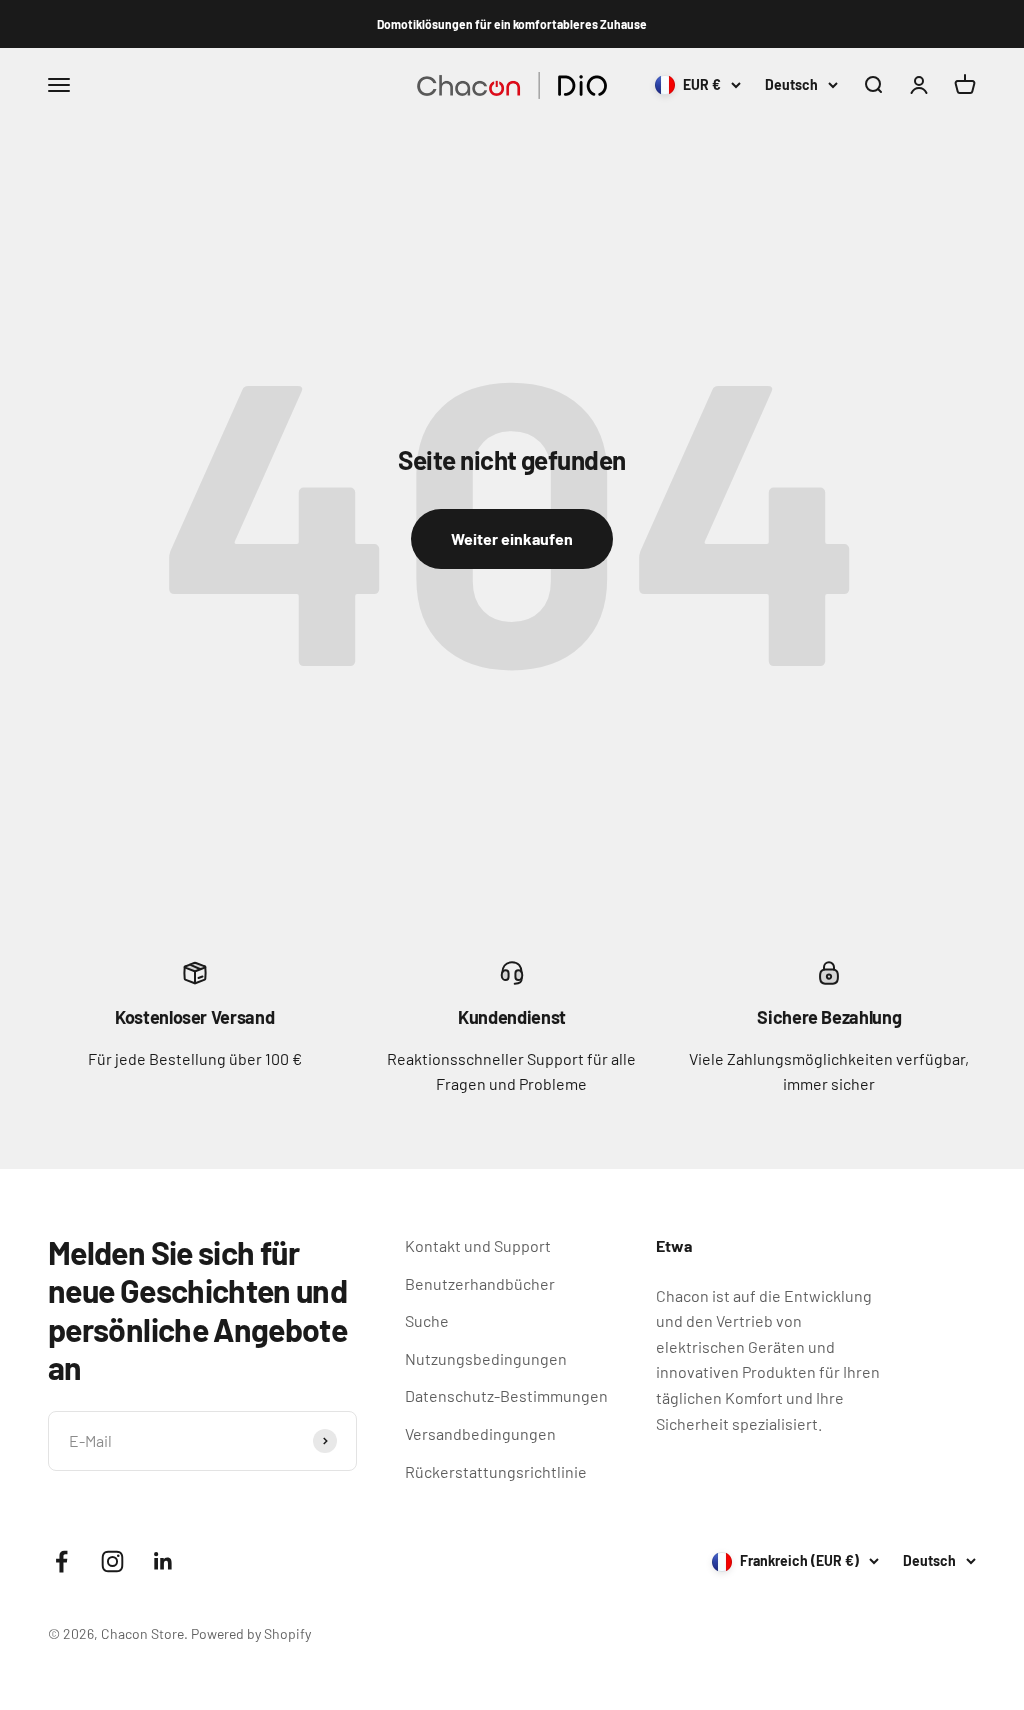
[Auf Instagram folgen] (112, 1561)
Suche (427, 1320)
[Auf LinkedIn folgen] (163, 1561)
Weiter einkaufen (512, 538)
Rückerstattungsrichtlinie (496, 1471)
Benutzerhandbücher (480, 1283)
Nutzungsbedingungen (486, 1358)
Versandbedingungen (480, 1433)
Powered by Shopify (251, 1633)
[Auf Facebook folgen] (61, 1561)
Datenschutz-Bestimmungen (506, 1395)
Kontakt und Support (478, 1245)
